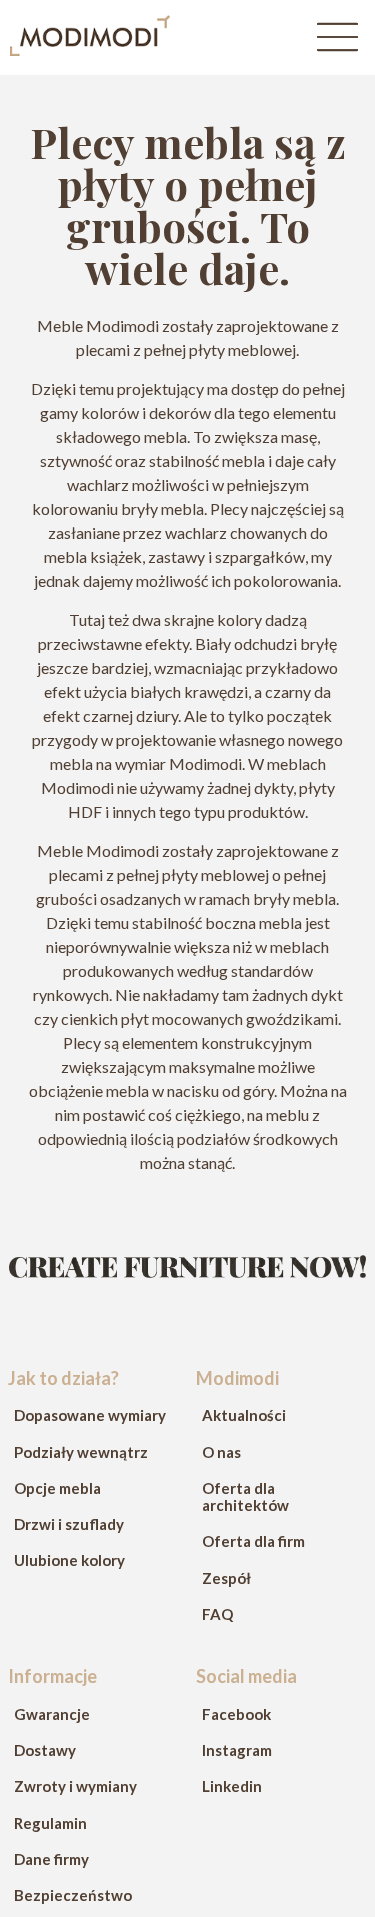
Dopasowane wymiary (90, 1415)
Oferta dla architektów (245, 1496)
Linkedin (232, 1786)
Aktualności (244, 1415)
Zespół (226, 1578)
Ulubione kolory (69, 1560)
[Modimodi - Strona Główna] (90, 49)
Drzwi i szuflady (69, 1524)
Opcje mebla (57, 1488)
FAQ (217, 1614)
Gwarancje (52, 1714)
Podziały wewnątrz (81, 1452)
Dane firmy (51, 1859)
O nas (221, 1452)
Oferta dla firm (253, 1541)
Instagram (237, 1750)
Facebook (236, 1714)
